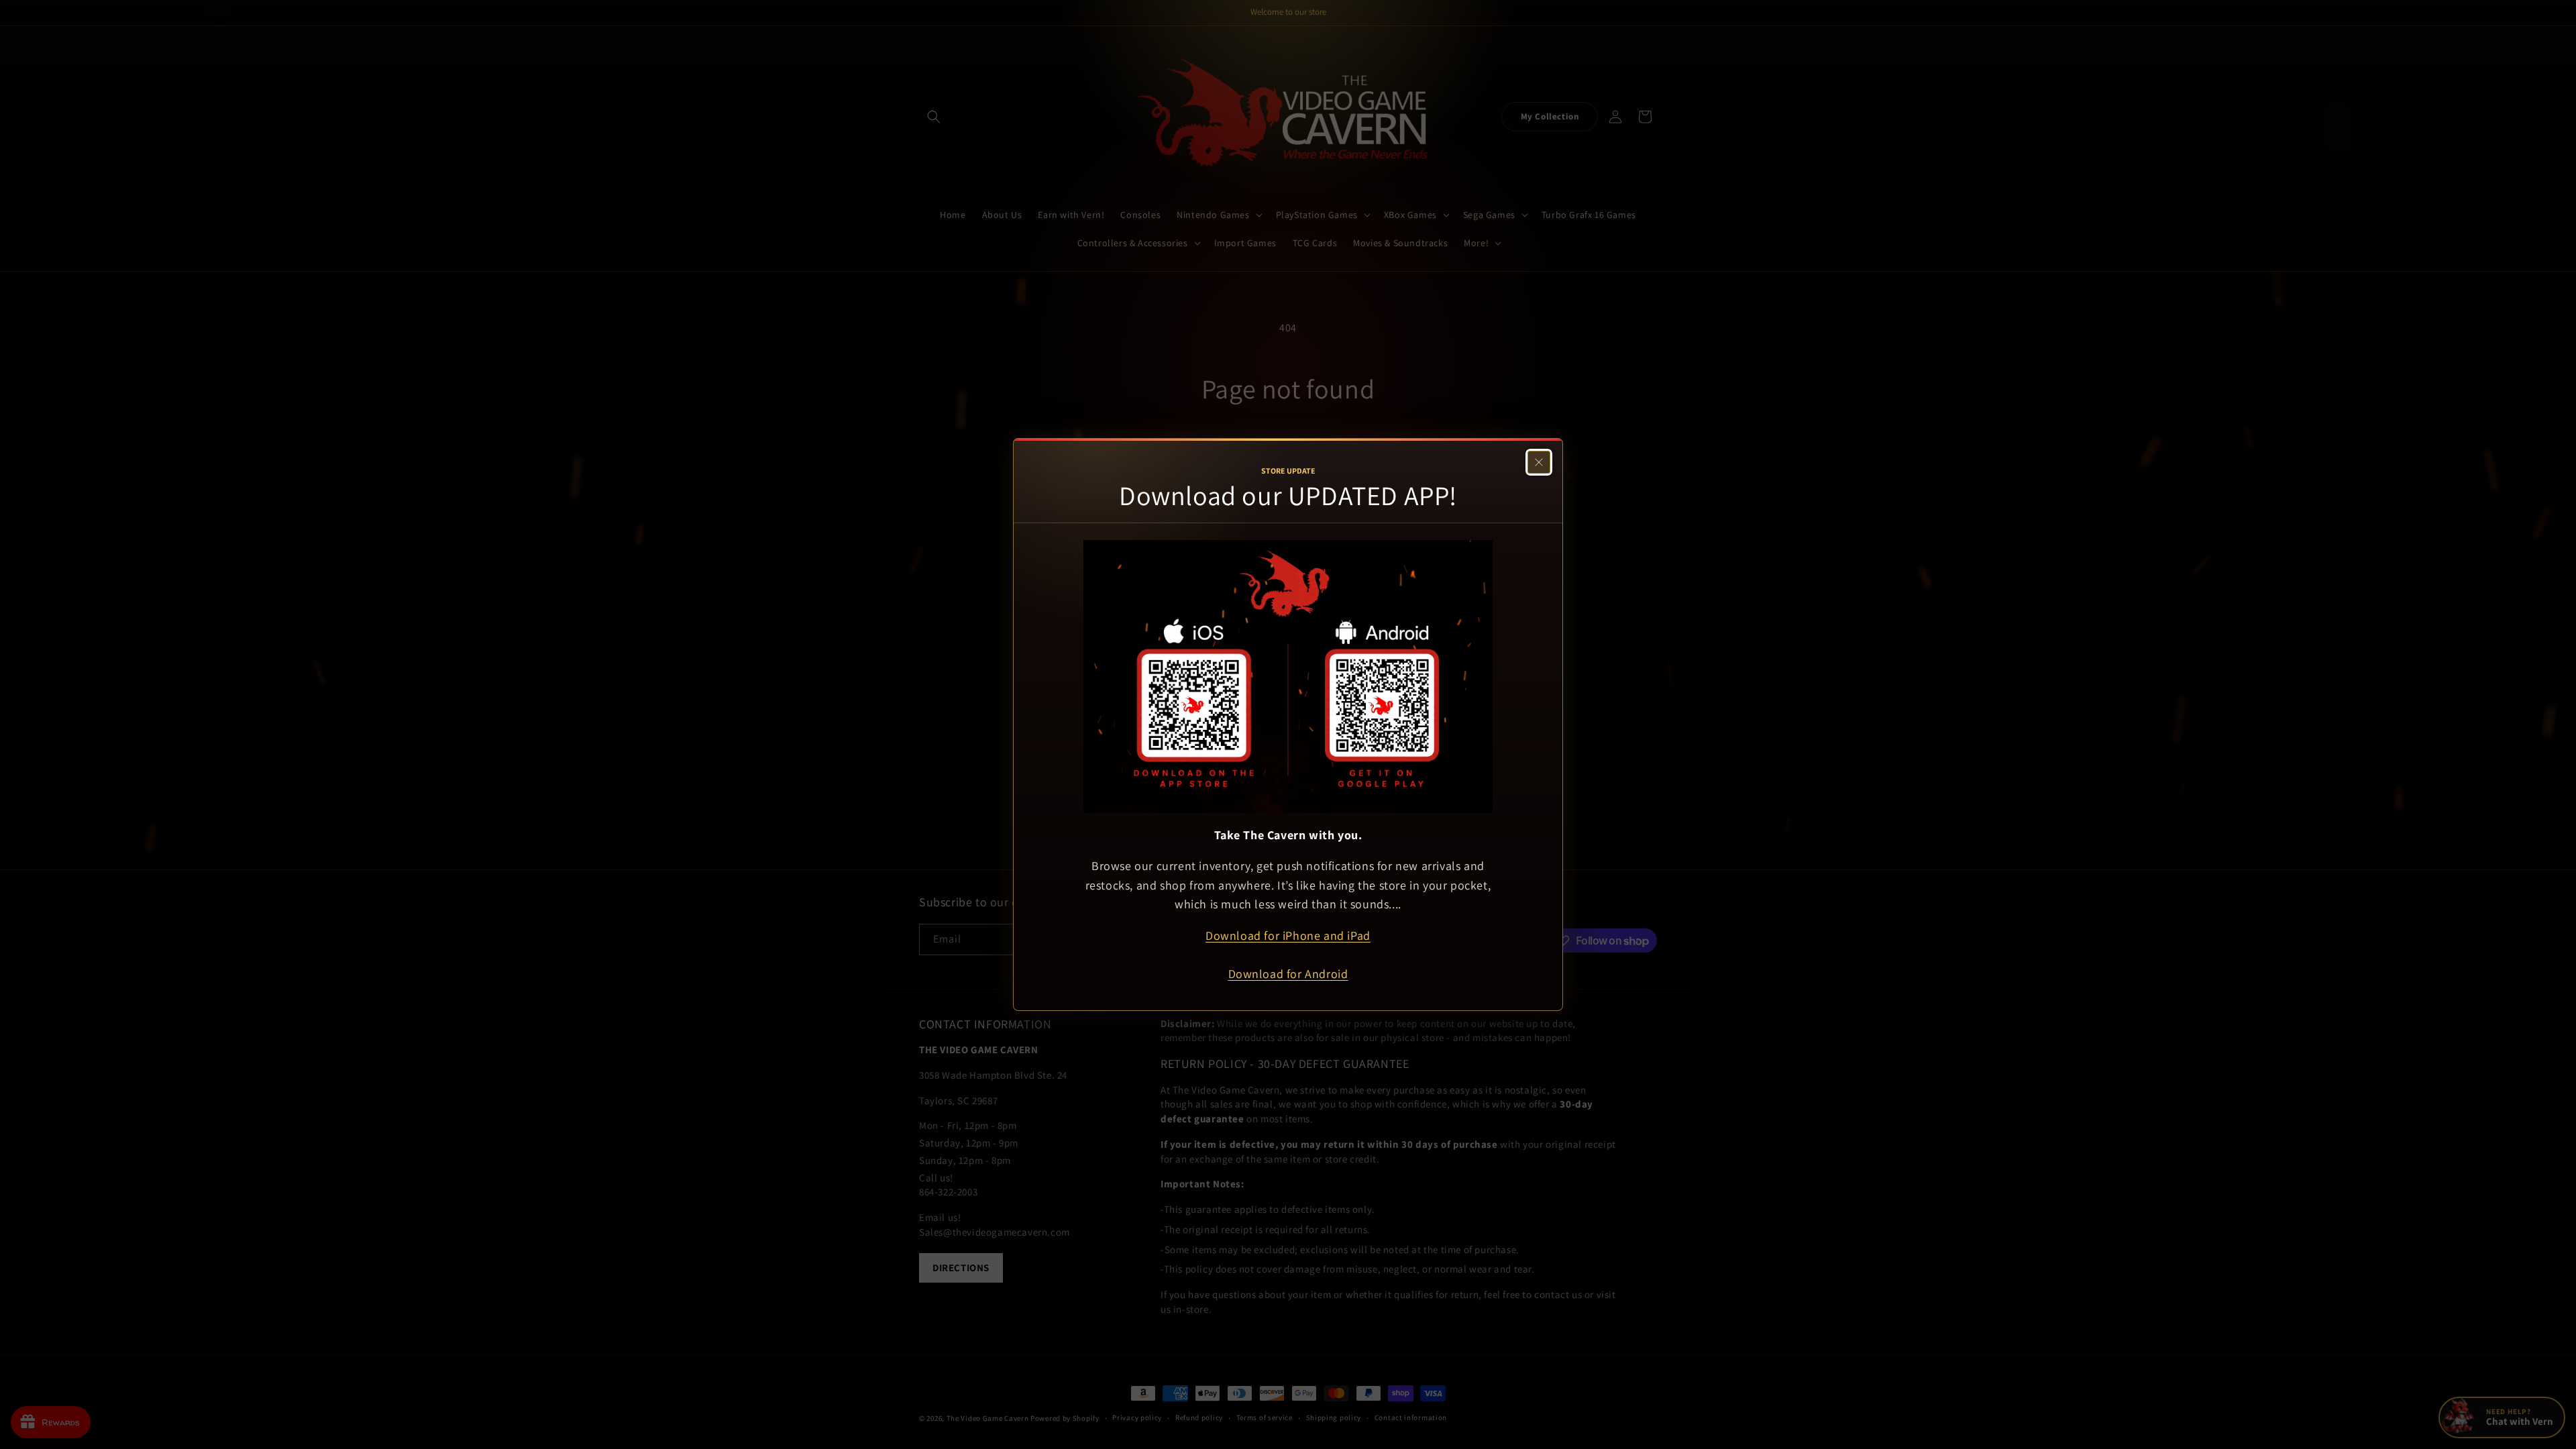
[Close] (1539, 462)
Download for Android (1288, 974)
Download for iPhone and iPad (1288, 935)
